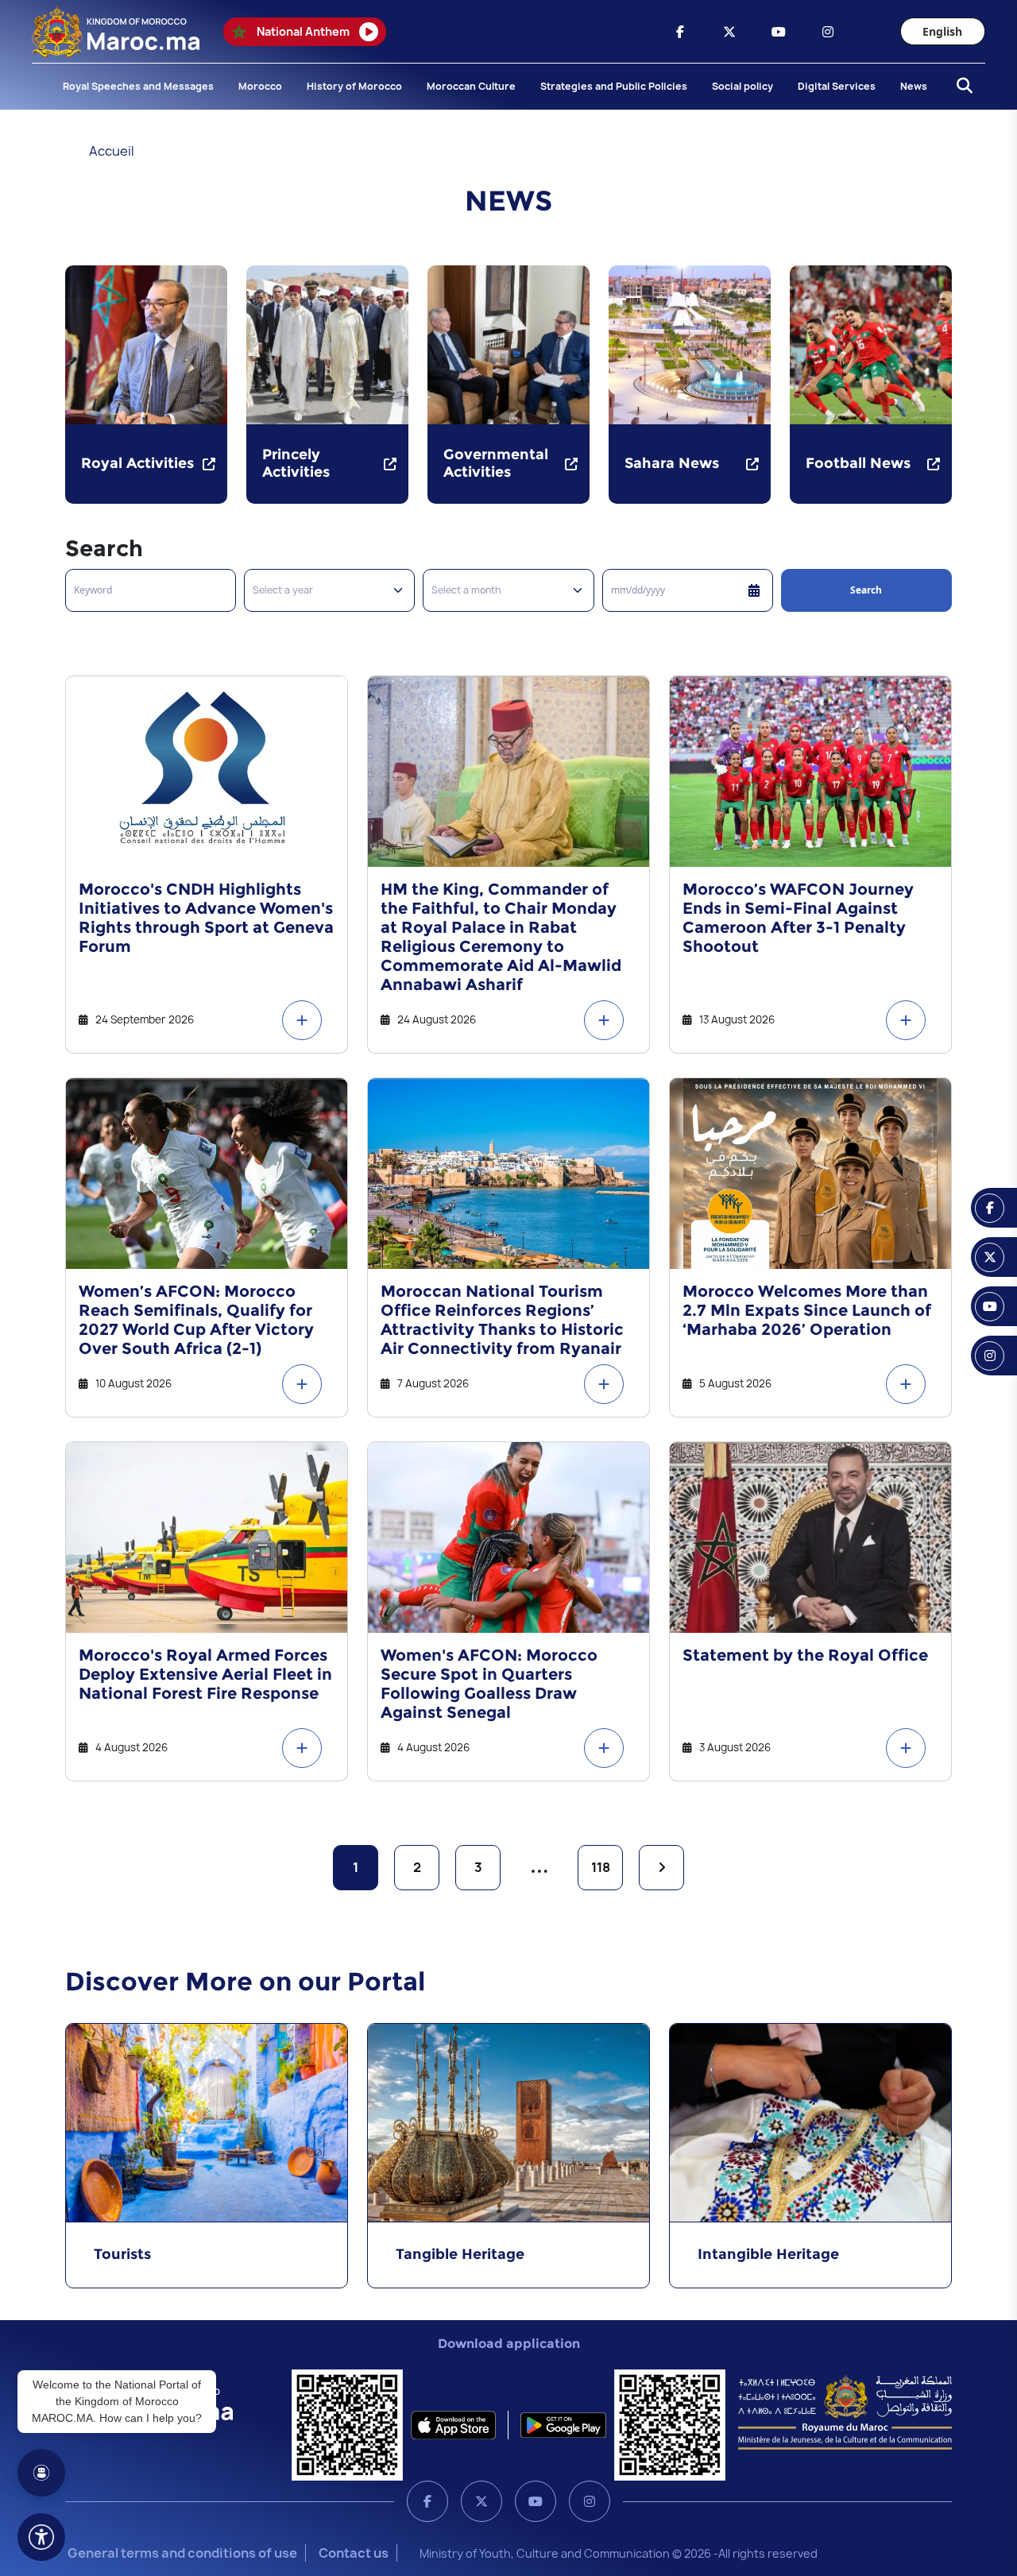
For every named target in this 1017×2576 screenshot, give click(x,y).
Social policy (742, 86)
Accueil (112, 151)
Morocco (260, 86)
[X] (481, 2501)
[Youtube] (536, 2501)
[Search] (960, 87)
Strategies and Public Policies (614, 86)
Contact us (354, 2553)
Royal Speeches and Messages (138, 86)
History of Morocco (354, 86)
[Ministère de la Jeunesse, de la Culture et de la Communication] (845, 2412)
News (914, 86)
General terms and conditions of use (182, 2553)
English (942, 31)
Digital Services (837, 86)
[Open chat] (41, 2473)
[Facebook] (427, 2501)
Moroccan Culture (471, 86)
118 (601, 1867)
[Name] (41, 2537)
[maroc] (680, 32)
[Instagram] (590, 2501)
